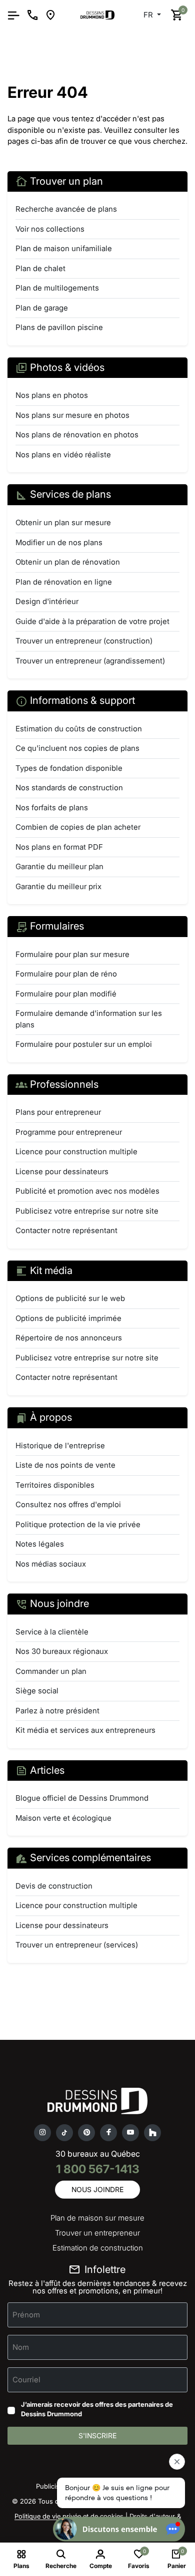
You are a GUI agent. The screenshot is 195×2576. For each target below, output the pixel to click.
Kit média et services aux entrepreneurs (85, 1730)
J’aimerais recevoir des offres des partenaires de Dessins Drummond (97, 2409)
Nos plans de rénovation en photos (77, 435)
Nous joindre (97, 2189)
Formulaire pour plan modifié (66, 994)
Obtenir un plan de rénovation (68, 562)
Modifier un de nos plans (59, 542)
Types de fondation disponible (69, 768)
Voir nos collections (50, 229)
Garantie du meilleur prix (58, 886)
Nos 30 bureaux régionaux (62, 1651)
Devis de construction (54, 1886)
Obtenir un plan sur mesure (63, 522)
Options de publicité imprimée (68, 1318)
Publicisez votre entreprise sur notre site (87, 1211)
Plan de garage (42, 308)
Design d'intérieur (47, 601)
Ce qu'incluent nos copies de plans (77, 748)
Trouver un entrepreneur (97, 2233)
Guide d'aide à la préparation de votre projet (92, 621)
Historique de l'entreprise (60, 1446)
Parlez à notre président (57, 1711)
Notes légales (40, 1544)
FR (149, 15)
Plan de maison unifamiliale (64, 248)
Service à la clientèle (52, 1632)
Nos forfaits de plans (52, 807)
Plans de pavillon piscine (59, 327)
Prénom (26, 2314)
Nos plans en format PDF (59, 847)
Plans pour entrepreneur (58, 1112)
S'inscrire (97, 2435)
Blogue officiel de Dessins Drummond (82, 1798)
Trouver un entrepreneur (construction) (84, 641)
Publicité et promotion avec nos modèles (87, 1191)
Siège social (37, 1691)
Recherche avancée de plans (66, 209)
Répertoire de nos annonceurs (69, 1338)
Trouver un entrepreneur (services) (77, 1945)
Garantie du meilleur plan (59, 866)
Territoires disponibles (55, 1485)
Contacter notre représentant (66, 1230)
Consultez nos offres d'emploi (68, 1504)
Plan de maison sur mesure (97, 2218)
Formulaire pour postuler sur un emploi (84, 1044)
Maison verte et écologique (63, 1818)
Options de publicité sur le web (70, 1298)
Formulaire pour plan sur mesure (72, 954)
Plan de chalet (40, 268)
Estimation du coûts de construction (79, 729)
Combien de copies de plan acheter (78, 827)
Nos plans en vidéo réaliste (63, 455)
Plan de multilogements (57, 288)
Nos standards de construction (69, 788)
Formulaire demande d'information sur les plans (89, 1019)
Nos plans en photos (52, 395)
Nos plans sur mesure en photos (72, 415)
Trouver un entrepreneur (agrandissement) (90, 661)
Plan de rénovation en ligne (64, 582)
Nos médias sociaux (51, 1564)
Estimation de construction (98, 2248)
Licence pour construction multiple (76, 1151)
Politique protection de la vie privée (78, 1524)
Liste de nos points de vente (65, 1465)
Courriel (26, 2379)
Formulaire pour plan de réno (66, 974)
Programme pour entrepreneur (69, 1132)
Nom (21, 2347)
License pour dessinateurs (62, 1171)
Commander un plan (51, 1671)
